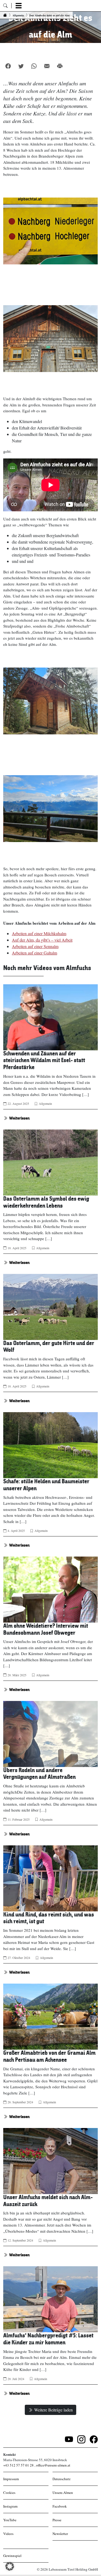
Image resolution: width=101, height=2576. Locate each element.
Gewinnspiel (12, 2556)
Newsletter (60, 2534)
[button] (10, 2566)
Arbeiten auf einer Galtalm (34, 953)
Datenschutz (62, 2479)
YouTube (10, 2520)
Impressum (11, 2479)
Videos (8, 2534)
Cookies (9, 2493)
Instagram (10, 2506)
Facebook (60, 2506)
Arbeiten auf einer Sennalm (35, 946)
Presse (57, 2520)
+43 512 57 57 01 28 (18, 2465)
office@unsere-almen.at (53, 2465)
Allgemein (45, 1103)
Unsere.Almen (63, 2493)
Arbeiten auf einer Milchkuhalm (39, 933)
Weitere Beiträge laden (53, 2410)
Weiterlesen (19, 1118)
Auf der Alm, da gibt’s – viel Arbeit (42, 940)
